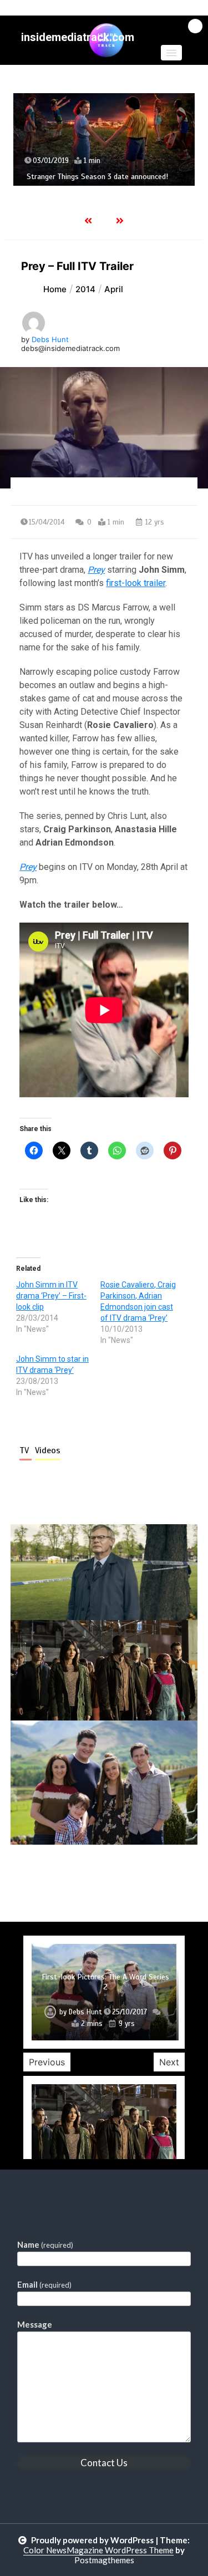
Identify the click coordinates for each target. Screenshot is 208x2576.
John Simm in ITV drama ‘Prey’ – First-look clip (51, 1296)
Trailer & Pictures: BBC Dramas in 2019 (97, 197)
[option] (110, 149)
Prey (96, 570)
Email (44, 2284)
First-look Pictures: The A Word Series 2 (105, 1982)
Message (35, 2324)
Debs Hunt (50, 339)
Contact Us (104, 2463)
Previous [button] (47, 2062)
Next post (152, 1876)
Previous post (64, 1876)
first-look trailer (136, 583)
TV (26, 1450)
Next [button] (169, 2062)
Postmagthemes (104, 2560)
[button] (171, 53)
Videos (48, 1450)
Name (45, 2244)
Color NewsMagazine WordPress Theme (98, 2550)
